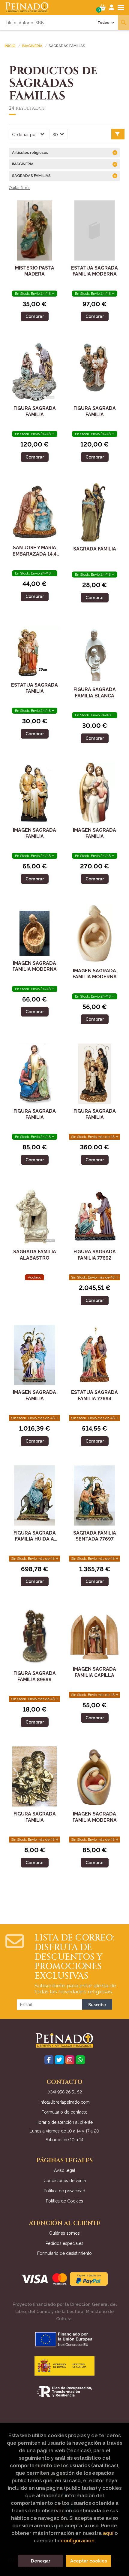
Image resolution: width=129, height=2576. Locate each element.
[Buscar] (123, 23)
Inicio (10, 46)
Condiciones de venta (65, 2181)
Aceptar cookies (89, 2561)
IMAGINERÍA (32, 46)
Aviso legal (65, 2170)
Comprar (35, 316)
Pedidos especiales (64, 2243)
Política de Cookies (64, 2201)
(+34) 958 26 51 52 (65, 2092)
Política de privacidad (64, 2191)
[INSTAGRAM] (70, 2060)
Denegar (41, 2561)
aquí (108, 2533)
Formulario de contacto (65, 2112)
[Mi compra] (102, 8)
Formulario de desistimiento (64, 2253)
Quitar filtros (20, 188)
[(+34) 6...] (80, 2060)
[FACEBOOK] (49, 2060)
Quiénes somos (64, 2233)
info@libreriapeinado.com (65, 2102)
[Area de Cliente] (112, 8)
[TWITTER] (59, 2060)
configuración (78, 2541)
